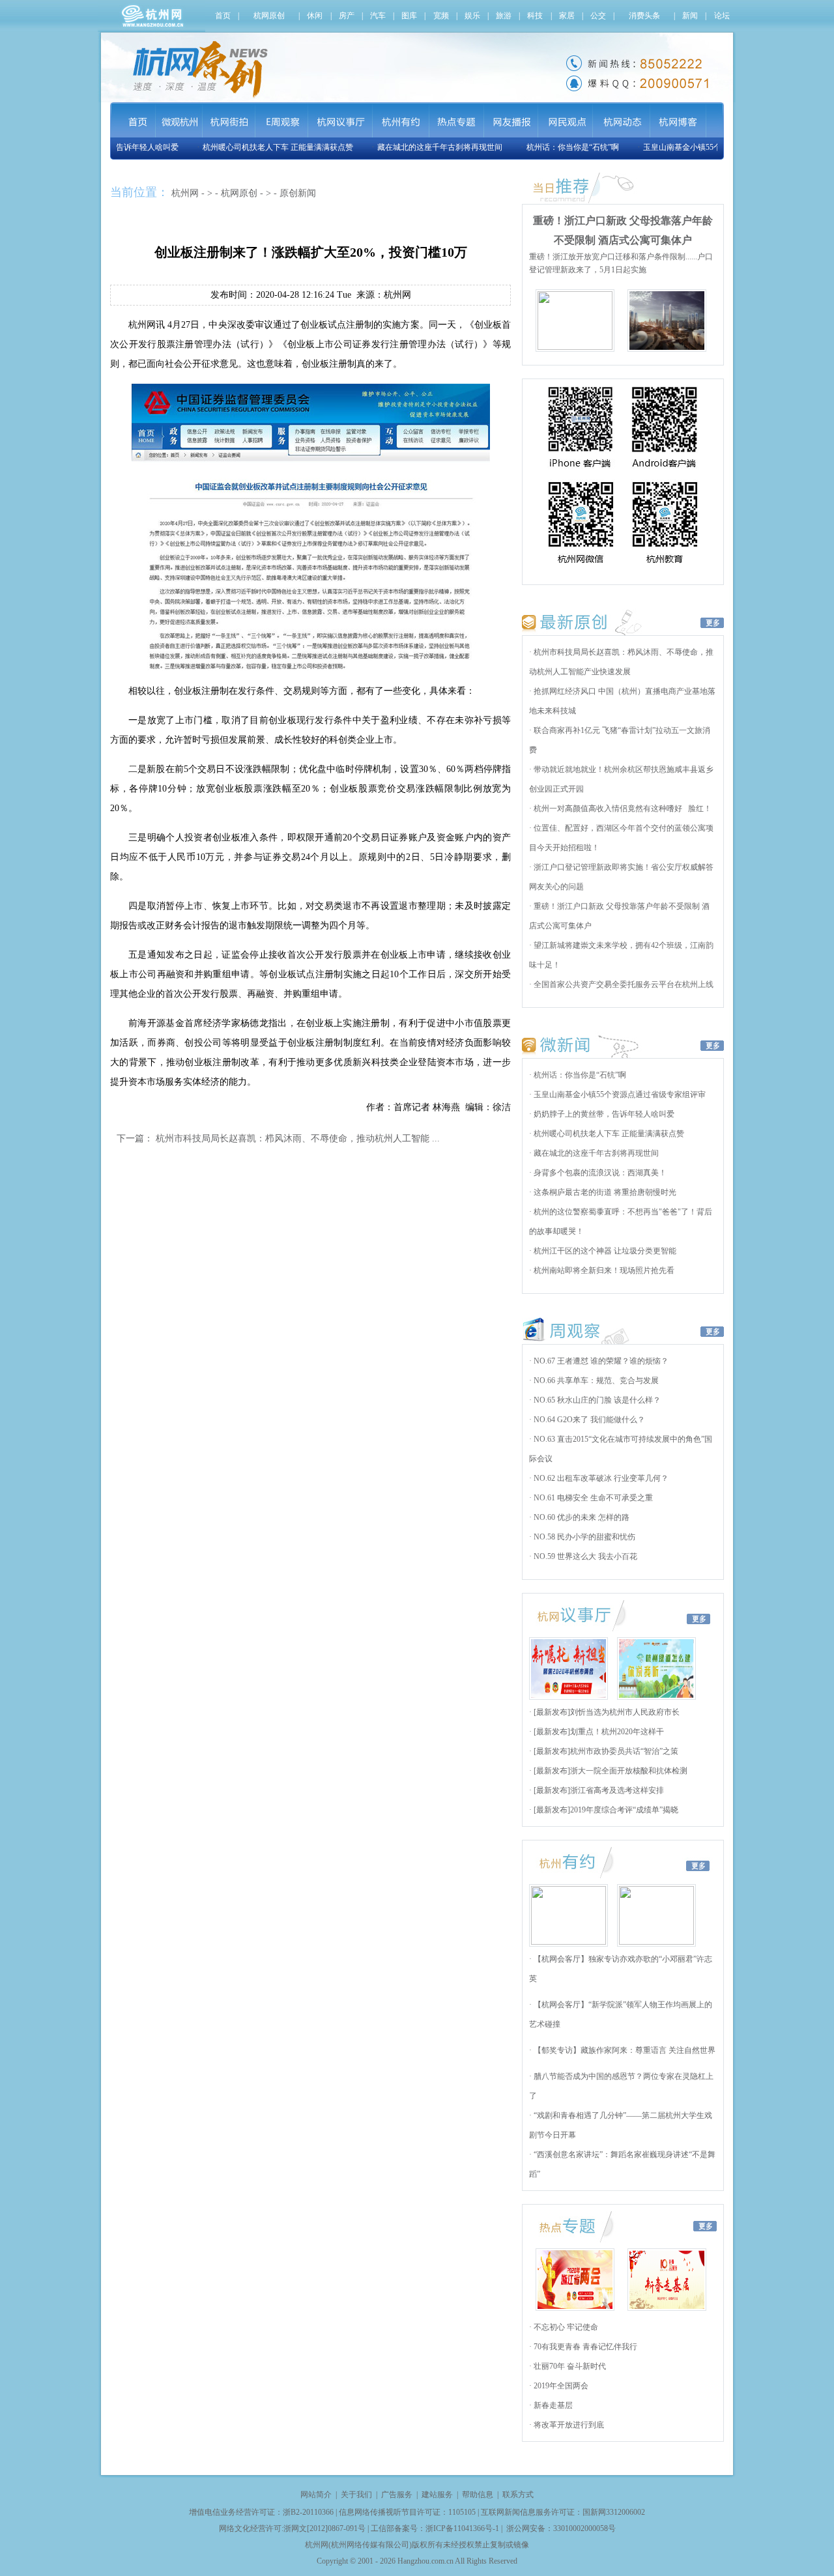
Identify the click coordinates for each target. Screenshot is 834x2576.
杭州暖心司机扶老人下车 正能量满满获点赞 (254, 147)
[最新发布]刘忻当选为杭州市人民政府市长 (606, 1712)
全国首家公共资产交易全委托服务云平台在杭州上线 (623, 984)
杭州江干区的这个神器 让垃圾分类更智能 (604, 1251)
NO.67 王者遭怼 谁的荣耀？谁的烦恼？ (600, 1361)
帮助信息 (478, 2495)
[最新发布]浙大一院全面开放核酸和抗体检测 (610, 1771)
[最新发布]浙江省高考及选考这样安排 (598, 1790)
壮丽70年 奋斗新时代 (569, 2366)
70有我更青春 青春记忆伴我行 (584, 2347)
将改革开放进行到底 (568, 2425)
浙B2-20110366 (308, 2512)
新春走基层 (552, 2405)
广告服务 (397, 2495)
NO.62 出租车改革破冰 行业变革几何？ (600, 1478)
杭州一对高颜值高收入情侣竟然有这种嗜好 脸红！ (622, 809)
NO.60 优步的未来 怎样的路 (581, 1517)
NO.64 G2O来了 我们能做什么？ (588, 1420)
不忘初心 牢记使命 (565, 2327)
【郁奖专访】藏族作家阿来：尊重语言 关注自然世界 (624, 2050)
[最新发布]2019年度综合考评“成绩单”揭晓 (605, 1810)
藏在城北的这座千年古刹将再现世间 (416, 147)
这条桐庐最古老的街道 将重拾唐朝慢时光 (604, 1192)
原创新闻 (298, 193)
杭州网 (185, 193)
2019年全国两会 (560, 2386)
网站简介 (316, 2495)
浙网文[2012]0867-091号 (324, 2528)
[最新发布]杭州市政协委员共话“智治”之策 (605, 1751)
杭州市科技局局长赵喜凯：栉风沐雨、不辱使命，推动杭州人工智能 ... (298, 1138)
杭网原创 (239, 193)
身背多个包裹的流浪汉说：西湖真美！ (599, 1173)
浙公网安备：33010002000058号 (561, 2528)
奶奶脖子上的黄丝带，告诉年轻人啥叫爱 (603, 1114)
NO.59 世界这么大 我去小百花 (584, 1556)
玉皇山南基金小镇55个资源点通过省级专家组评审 (705, 147)
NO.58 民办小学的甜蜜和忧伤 (583, 1537)
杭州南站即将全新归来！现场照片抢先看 (603, 1270)
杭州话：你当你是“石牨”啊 (549, 147)
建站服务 (437, 2495)
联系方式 (518, 2495)
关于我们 (356, 2495)
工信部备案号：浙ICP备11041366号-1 (435, 2528)
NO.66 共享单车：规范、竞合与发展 (595, 1381)
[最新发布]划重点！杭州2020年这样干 (598, 1732)
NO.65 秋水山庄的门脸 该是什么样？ (596, 1400)
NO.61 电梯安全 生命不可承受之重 (592, 1498)
